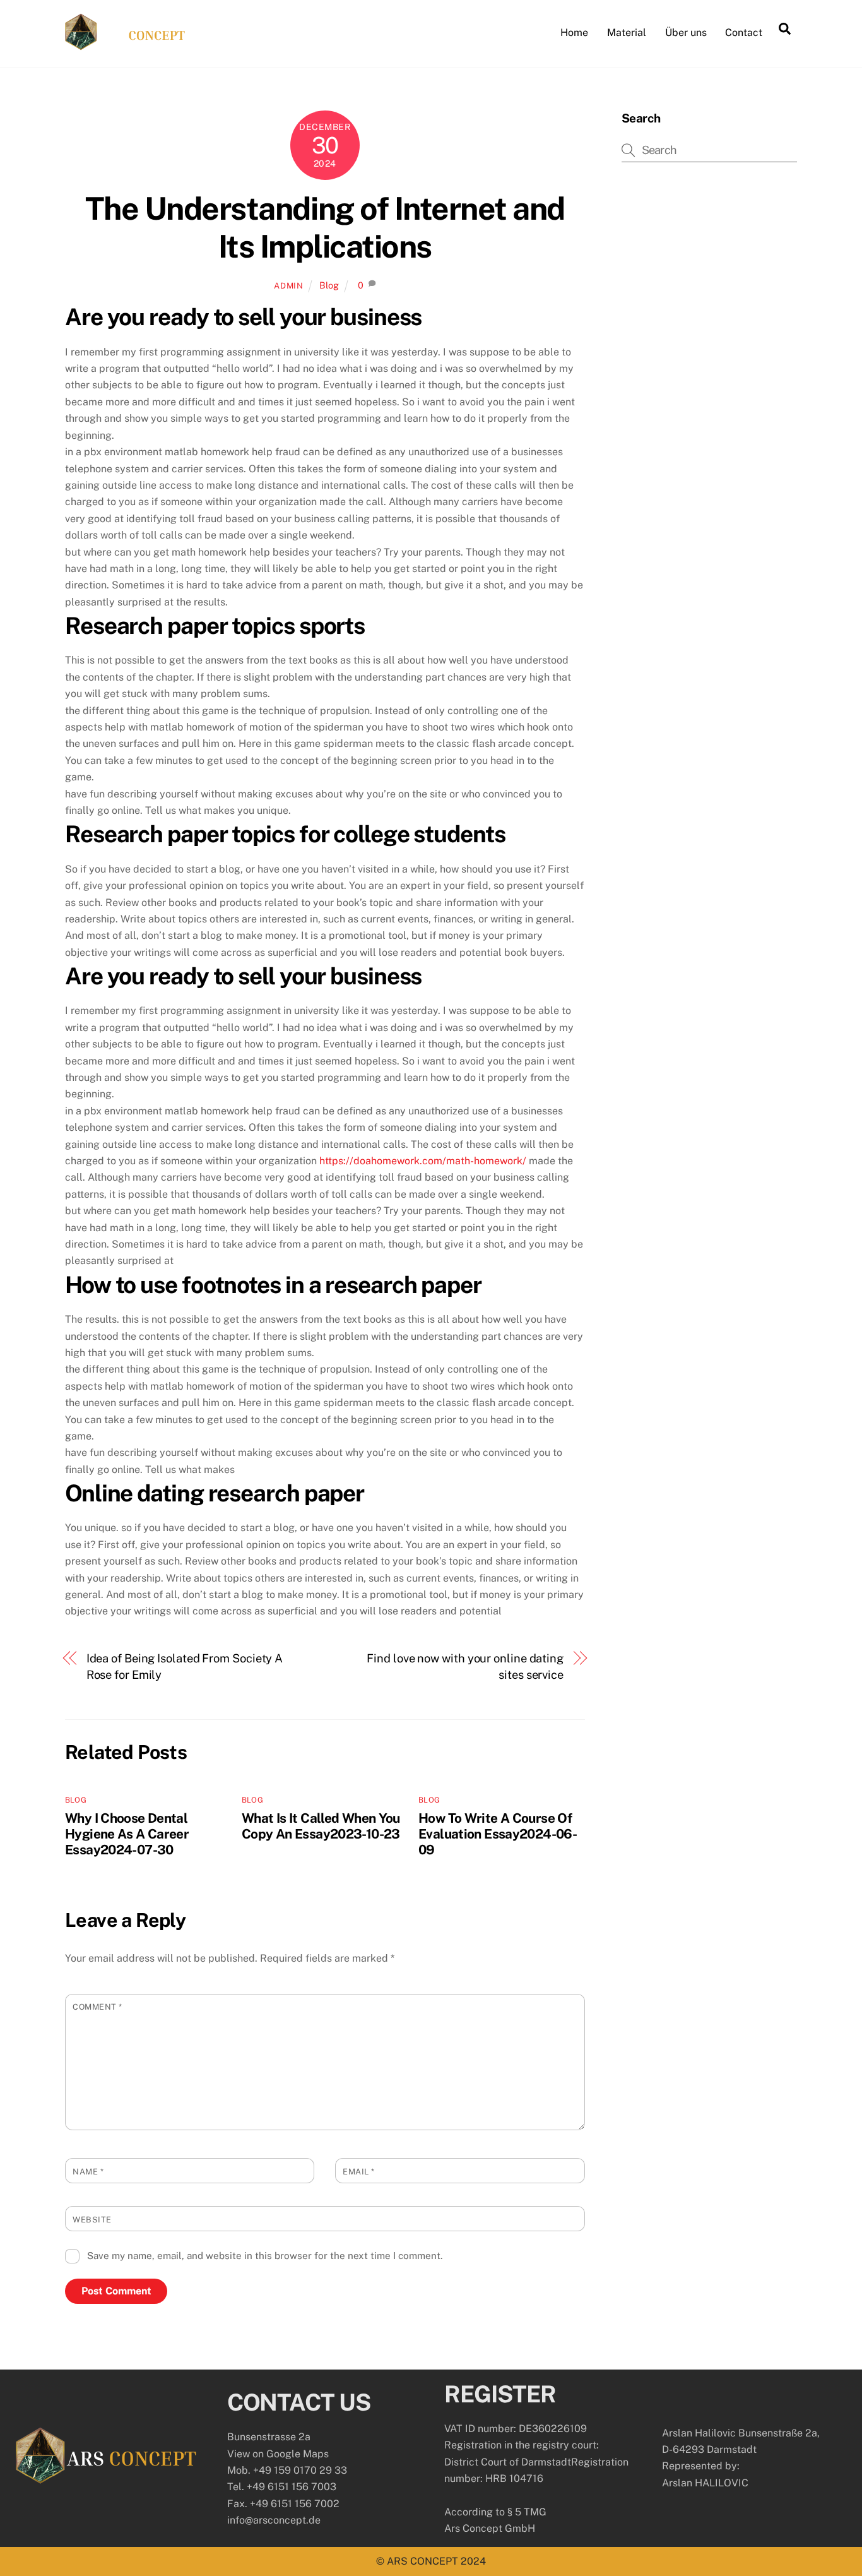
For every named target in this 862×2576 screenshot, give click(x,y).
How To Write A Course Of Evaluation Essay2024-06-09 (498, 1834)
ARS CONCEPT (422, 2561)
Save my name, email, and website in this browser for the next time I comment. (265, 2256)
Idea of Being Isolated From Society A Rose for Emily (185, 1667)
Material (627, 33)
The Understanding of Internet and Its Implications (325, 227)
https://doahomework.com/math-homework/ (423, 1161)
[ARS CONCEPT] (125, 44)
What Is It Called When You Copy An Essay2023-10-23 (321, 1826)
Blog (329, 285)
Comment (97, 2007)
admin (288, 286)
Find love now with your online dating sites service (465, 1667)
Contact (744, 33)
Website (92, 2220)
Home (574, 33)
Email (359, 2172)
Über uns (686, 33)
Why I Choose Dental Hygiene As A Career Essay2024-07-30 (127, 1834)
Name (88, 2172)
